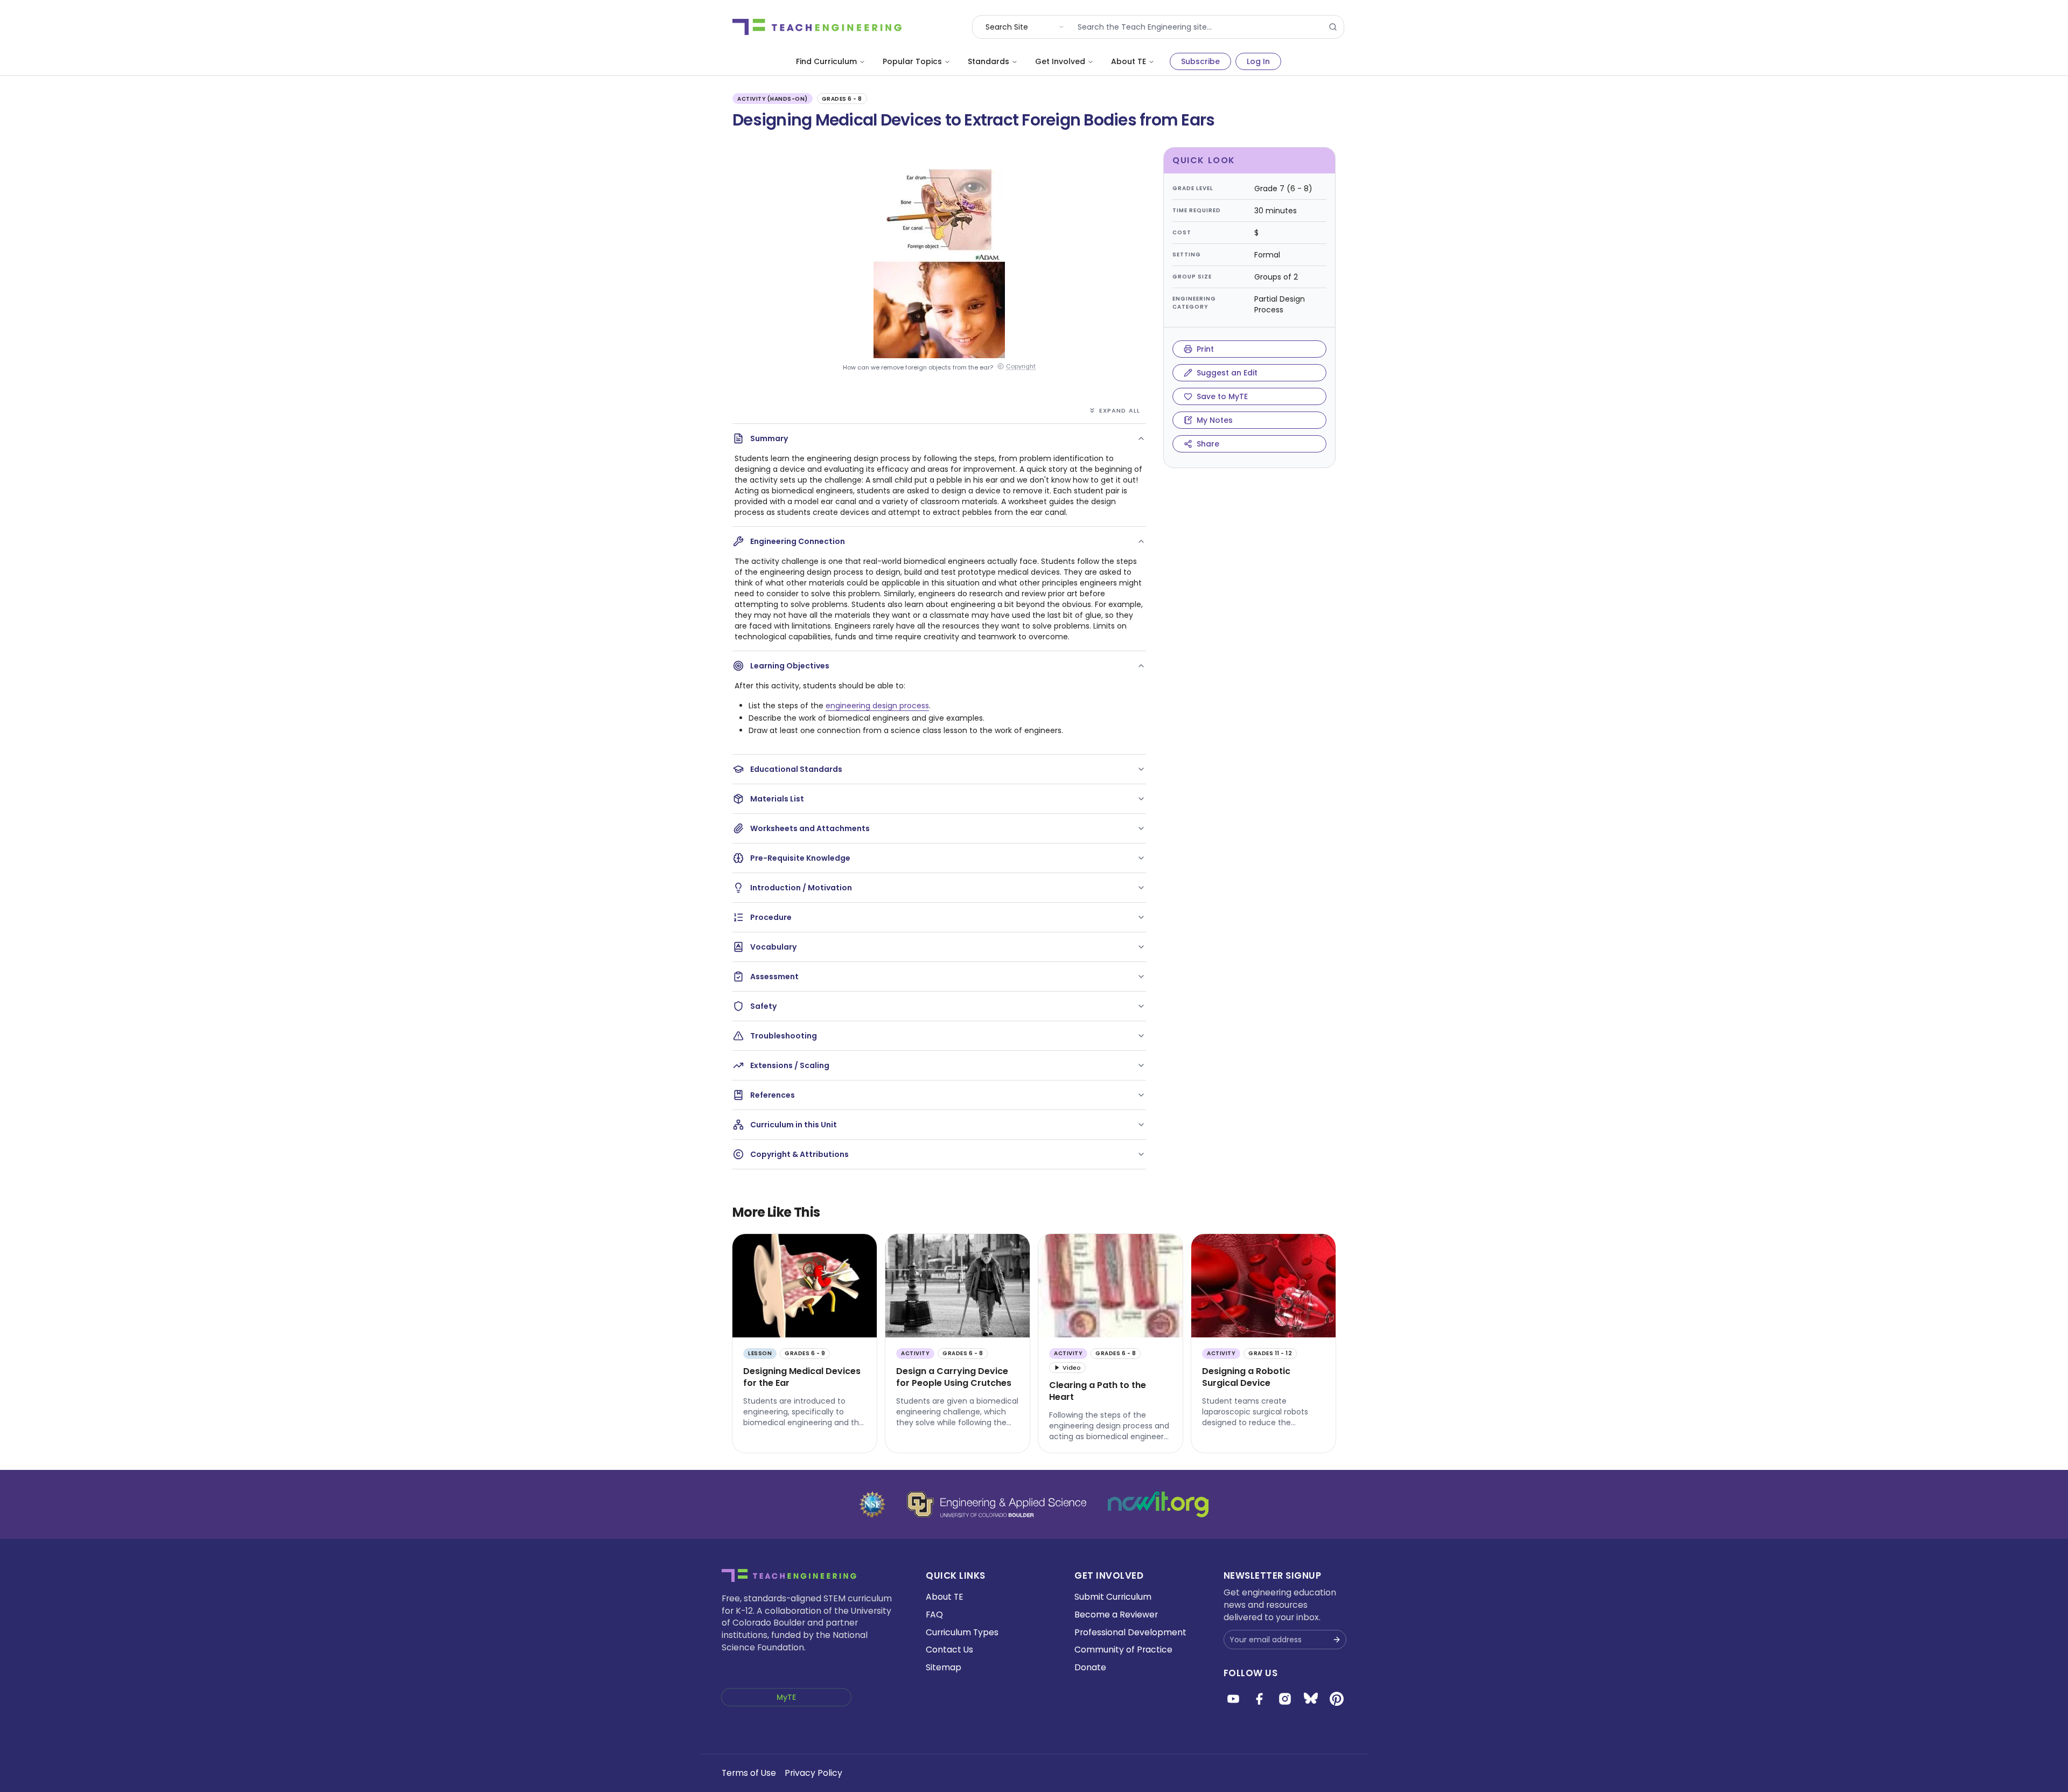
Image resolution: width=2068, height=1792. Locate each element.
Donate (1090, 1667)
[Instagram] (1285, 1699)
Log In (1258, 61)
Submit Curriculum (1113, 1597)
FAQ (934, 1615)
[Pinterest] (1337, 1699)
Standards (988, 61)
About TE (1129, 61)
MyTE (786, 1697)
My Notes (1215, 420)
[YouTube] (1233, 1699)
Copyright (1021, 367)
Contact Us (949, 1650)
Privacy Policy (813, 1773)
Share (1208, 444)
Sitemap (944, 1667)
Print (1205, 349)
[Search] (1333, 27)
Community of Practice (1123, 1650)
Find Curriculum (826, 61)
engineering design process (877, 706)
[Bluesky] (1311, 1699)
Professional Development (1130, 1632)
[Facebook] (1259, 1699)
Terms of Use (749, 1773)
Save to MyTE (1222, 396)
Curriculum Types (962, 1632)
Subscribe (1200, 61)
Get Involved (1060, 61)
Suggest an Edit (1227, 373)
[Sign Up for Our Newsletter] (1337, 1640)
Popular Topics (912, 61)
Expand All (1120, 410)
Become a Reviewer (1116, 1615)
